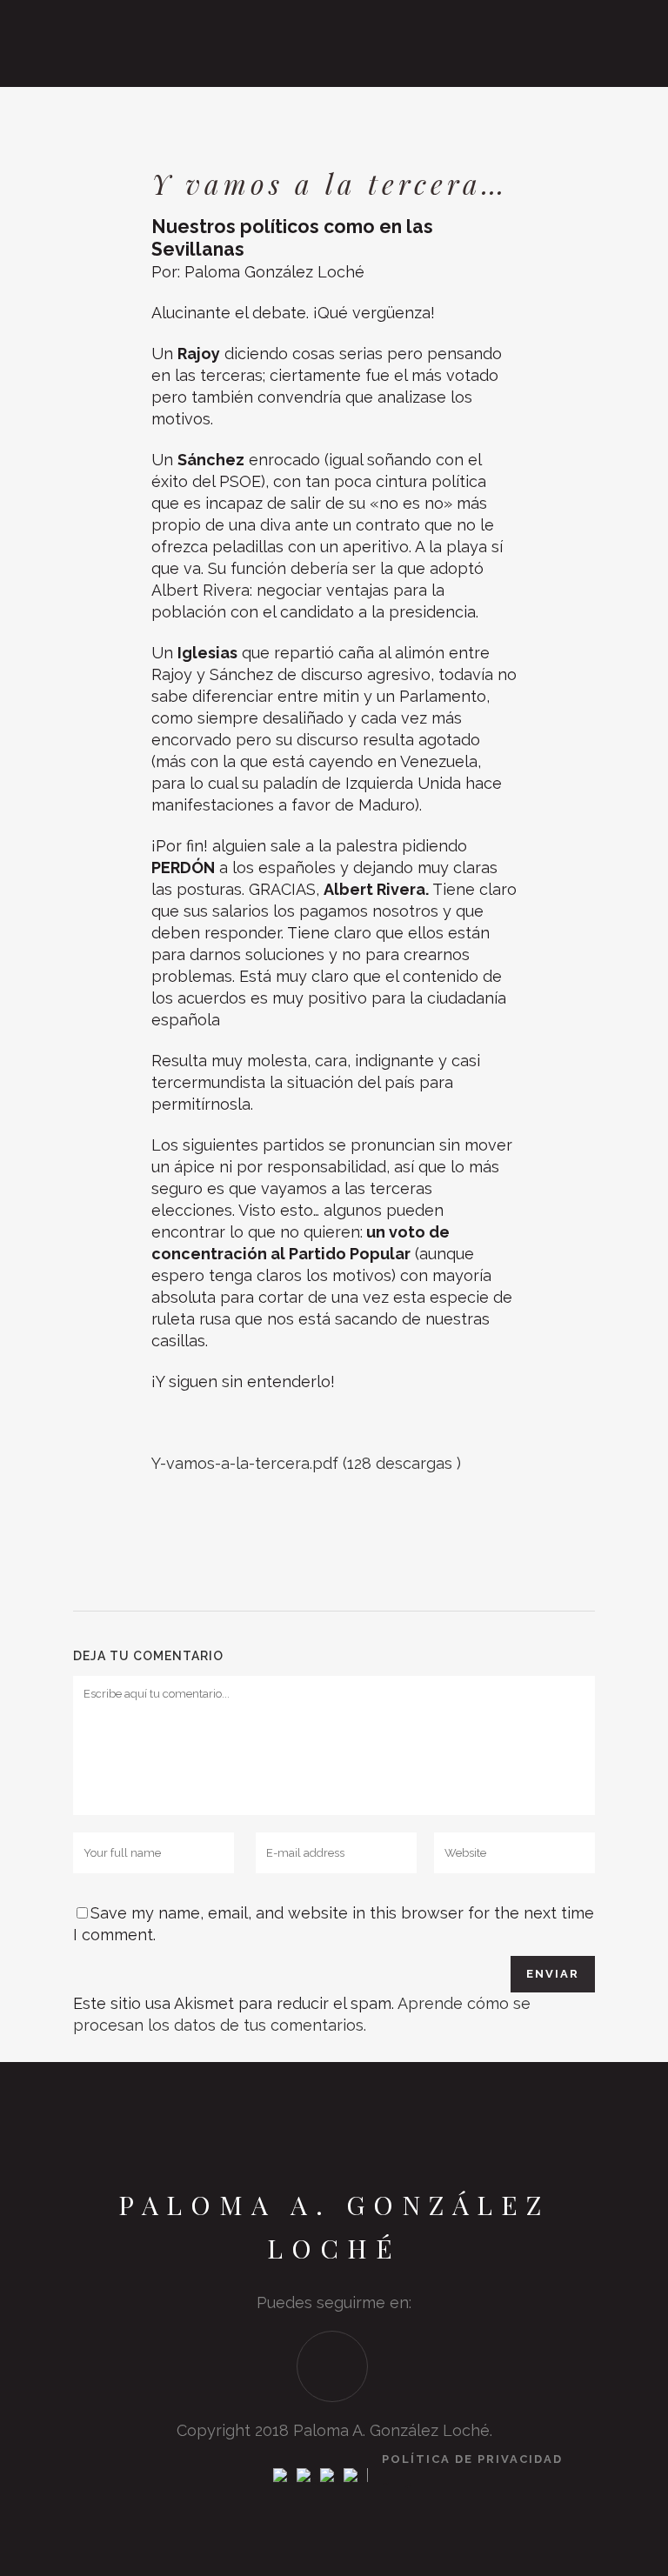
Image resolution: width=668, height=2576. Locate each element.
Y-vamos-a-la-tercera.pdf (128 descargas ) (306, 1463)
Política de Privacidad (472, 2459)
